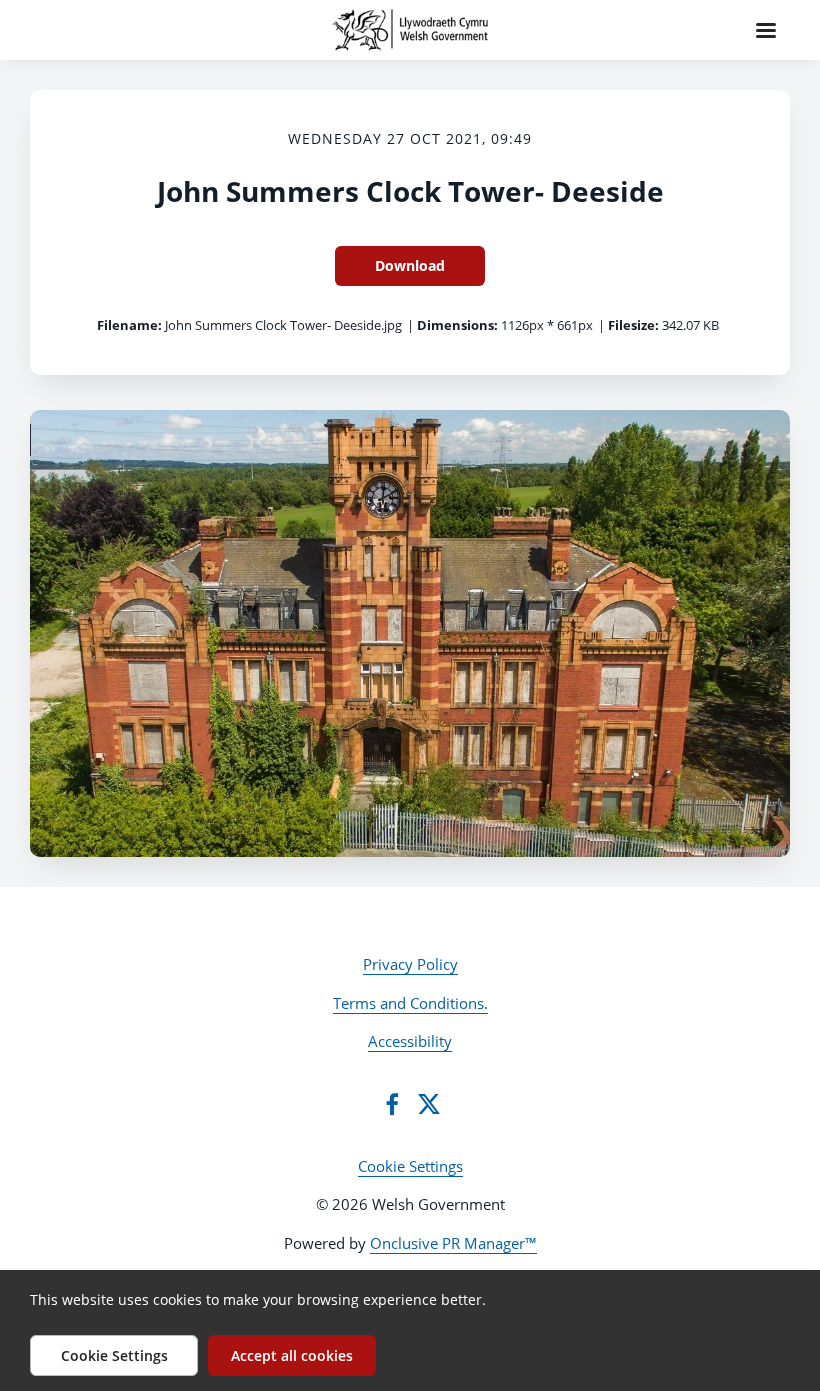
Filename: (129, 325)
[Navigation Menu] (766, 30)
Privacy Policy (410, 964)
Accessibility (410, 1041)
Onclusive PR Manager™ (453, 1243)
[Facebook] (392, 1104)
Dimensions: (457, 325)
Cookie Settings (410, 1166)
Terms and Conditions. (410, 1003)
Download (410, 265)
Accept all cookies (292, 1355)
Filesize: (633, 325)
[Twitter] (429, 1104)
